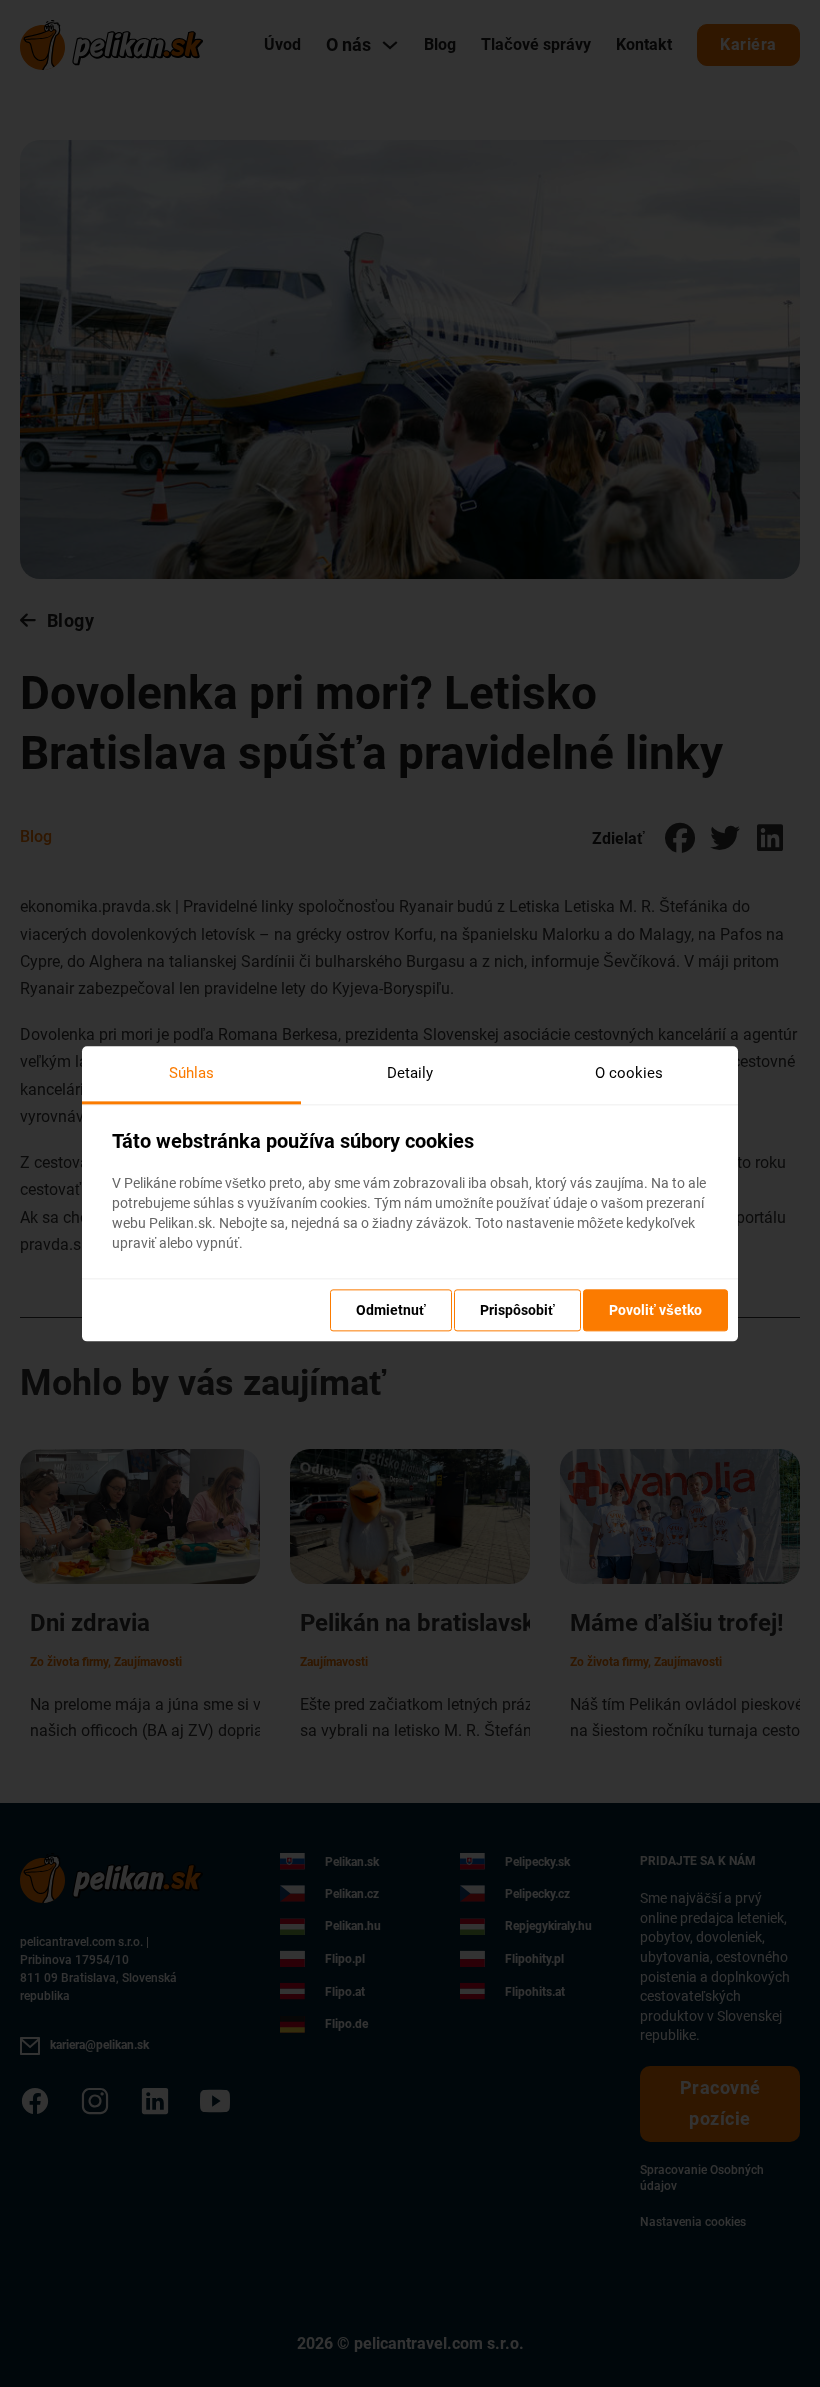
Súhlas (191, 1073)
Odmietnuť (391, 1310)
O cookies (629, 1073)
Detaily (410, 1073)
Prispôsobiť (517, 1310)
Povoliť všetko (655, 1310)
